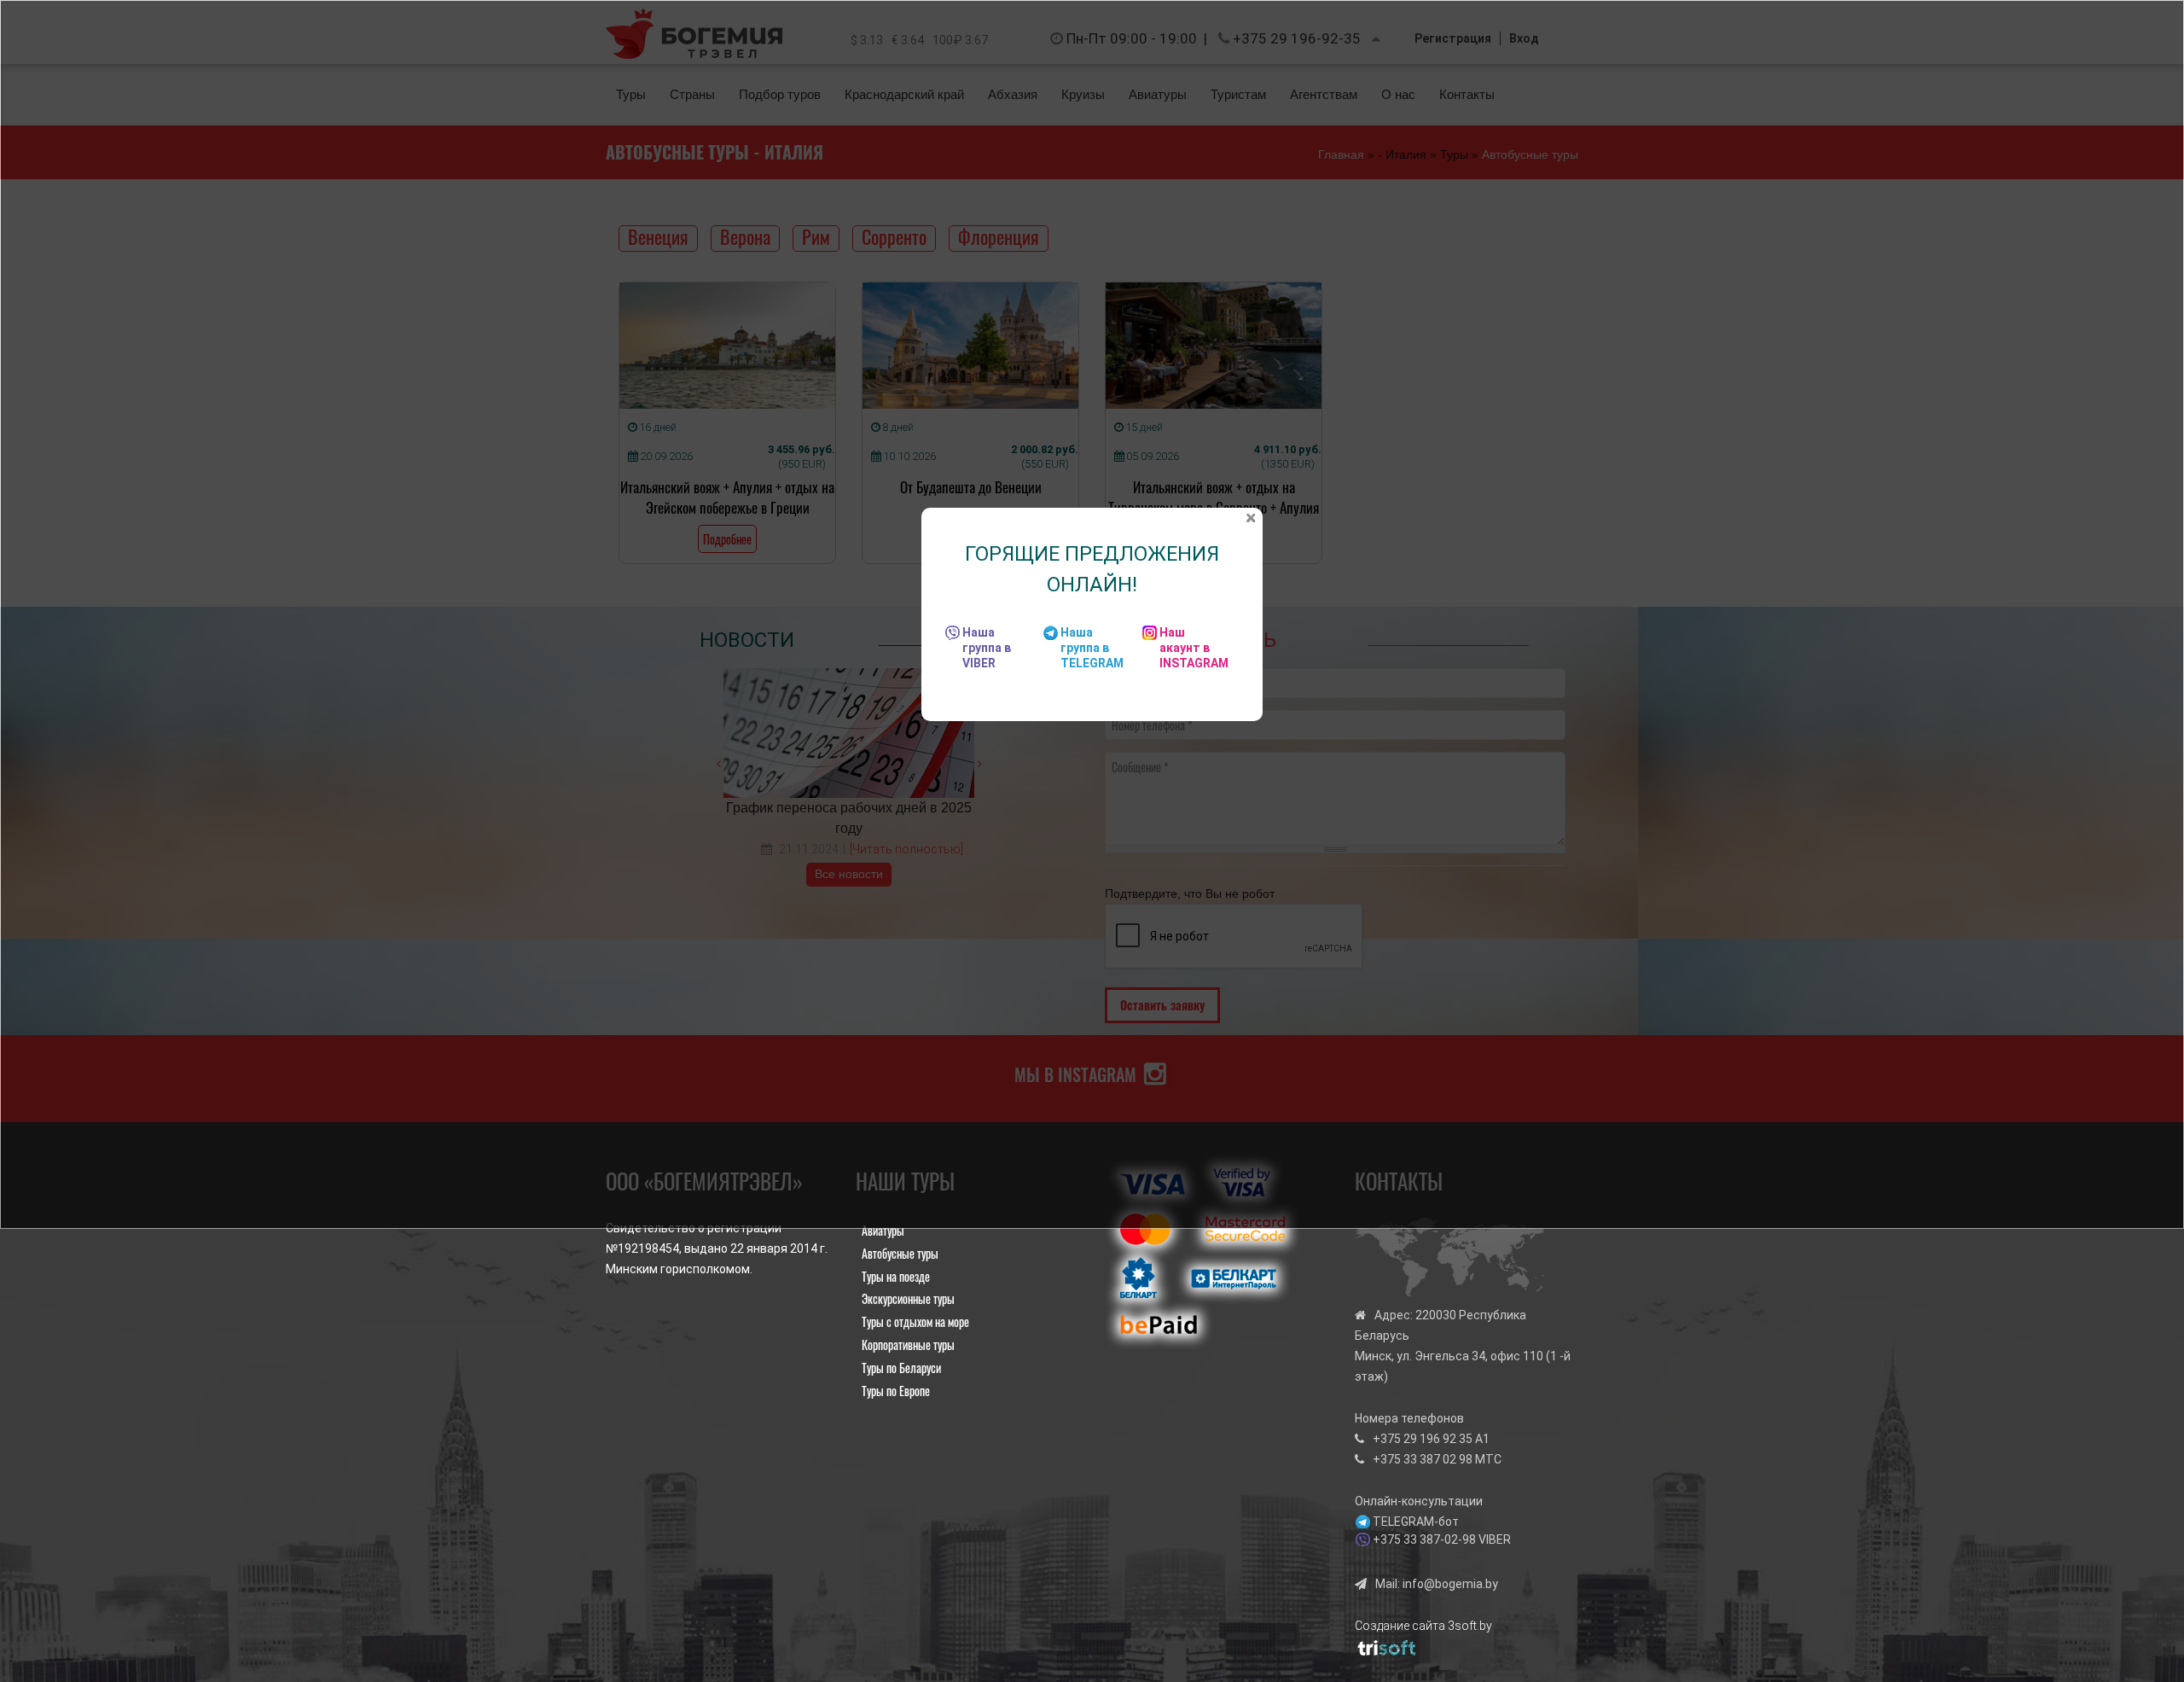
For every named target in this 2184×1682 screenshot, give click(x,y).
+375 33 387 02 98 (1423, 1459)
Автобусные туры (900, 1253)
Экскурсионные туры (908, 1298)
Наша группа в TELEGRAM (1092, 648)
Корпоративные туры (908, 1344)
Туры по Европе (896, 1391)
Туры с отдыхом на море (915, 1321)
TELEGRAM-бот (1416, 1522)
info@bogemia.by (1450, 1584)
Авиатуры (883, 1230)
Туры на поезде (896, 1276)
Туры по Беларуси (901, 1368)
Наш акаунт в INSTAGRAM (1194, 648)
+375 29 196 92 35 (1423, 1439)
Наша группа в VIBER (987, 648)
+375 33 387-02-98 (1424, 1539)
